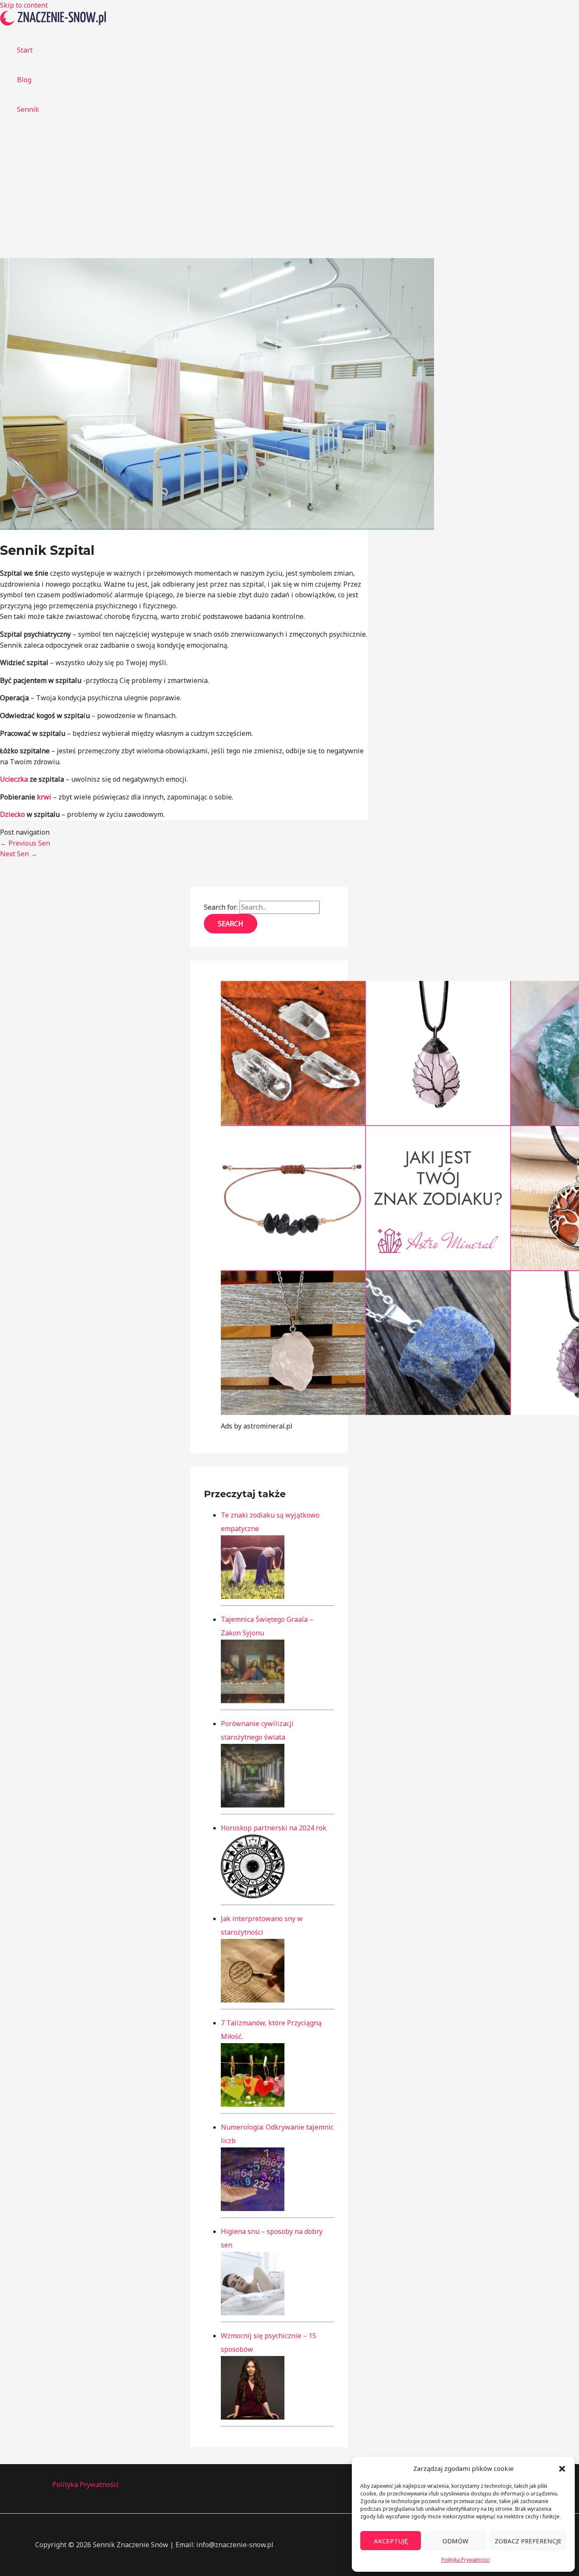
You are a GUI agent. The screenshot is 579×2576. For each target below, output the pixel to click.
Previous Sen (25, 843)
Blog (24, 80)
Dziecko (13, 814)
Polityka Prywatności (466, 2560)
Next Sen (19, 854)
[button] (562, 2469)
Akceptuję (391, 2541)
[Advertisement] (289, 195)
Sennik (28, 109)
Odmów (455, 2541)
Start (25, 50)
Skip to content (24, 5)
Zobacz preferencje (528, 2541)
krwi (44, 797)
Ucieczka (14, 779)
